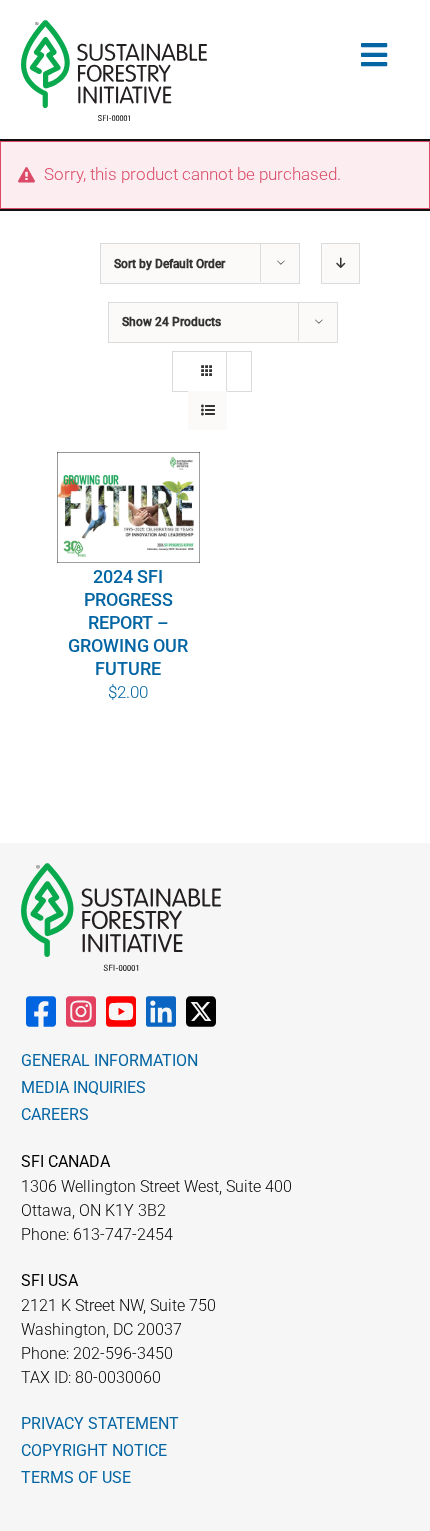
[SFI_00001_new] (114, 28)
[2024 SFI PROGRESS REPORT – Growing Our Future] (129, 507)
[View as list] (207, 410)
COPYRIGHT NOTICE (94, 1450)
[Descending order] (340, 263)
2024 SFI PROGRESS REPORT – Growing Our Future (128, 622)
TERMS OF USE (76, 1477)
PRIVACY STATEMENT (100, 1423)
